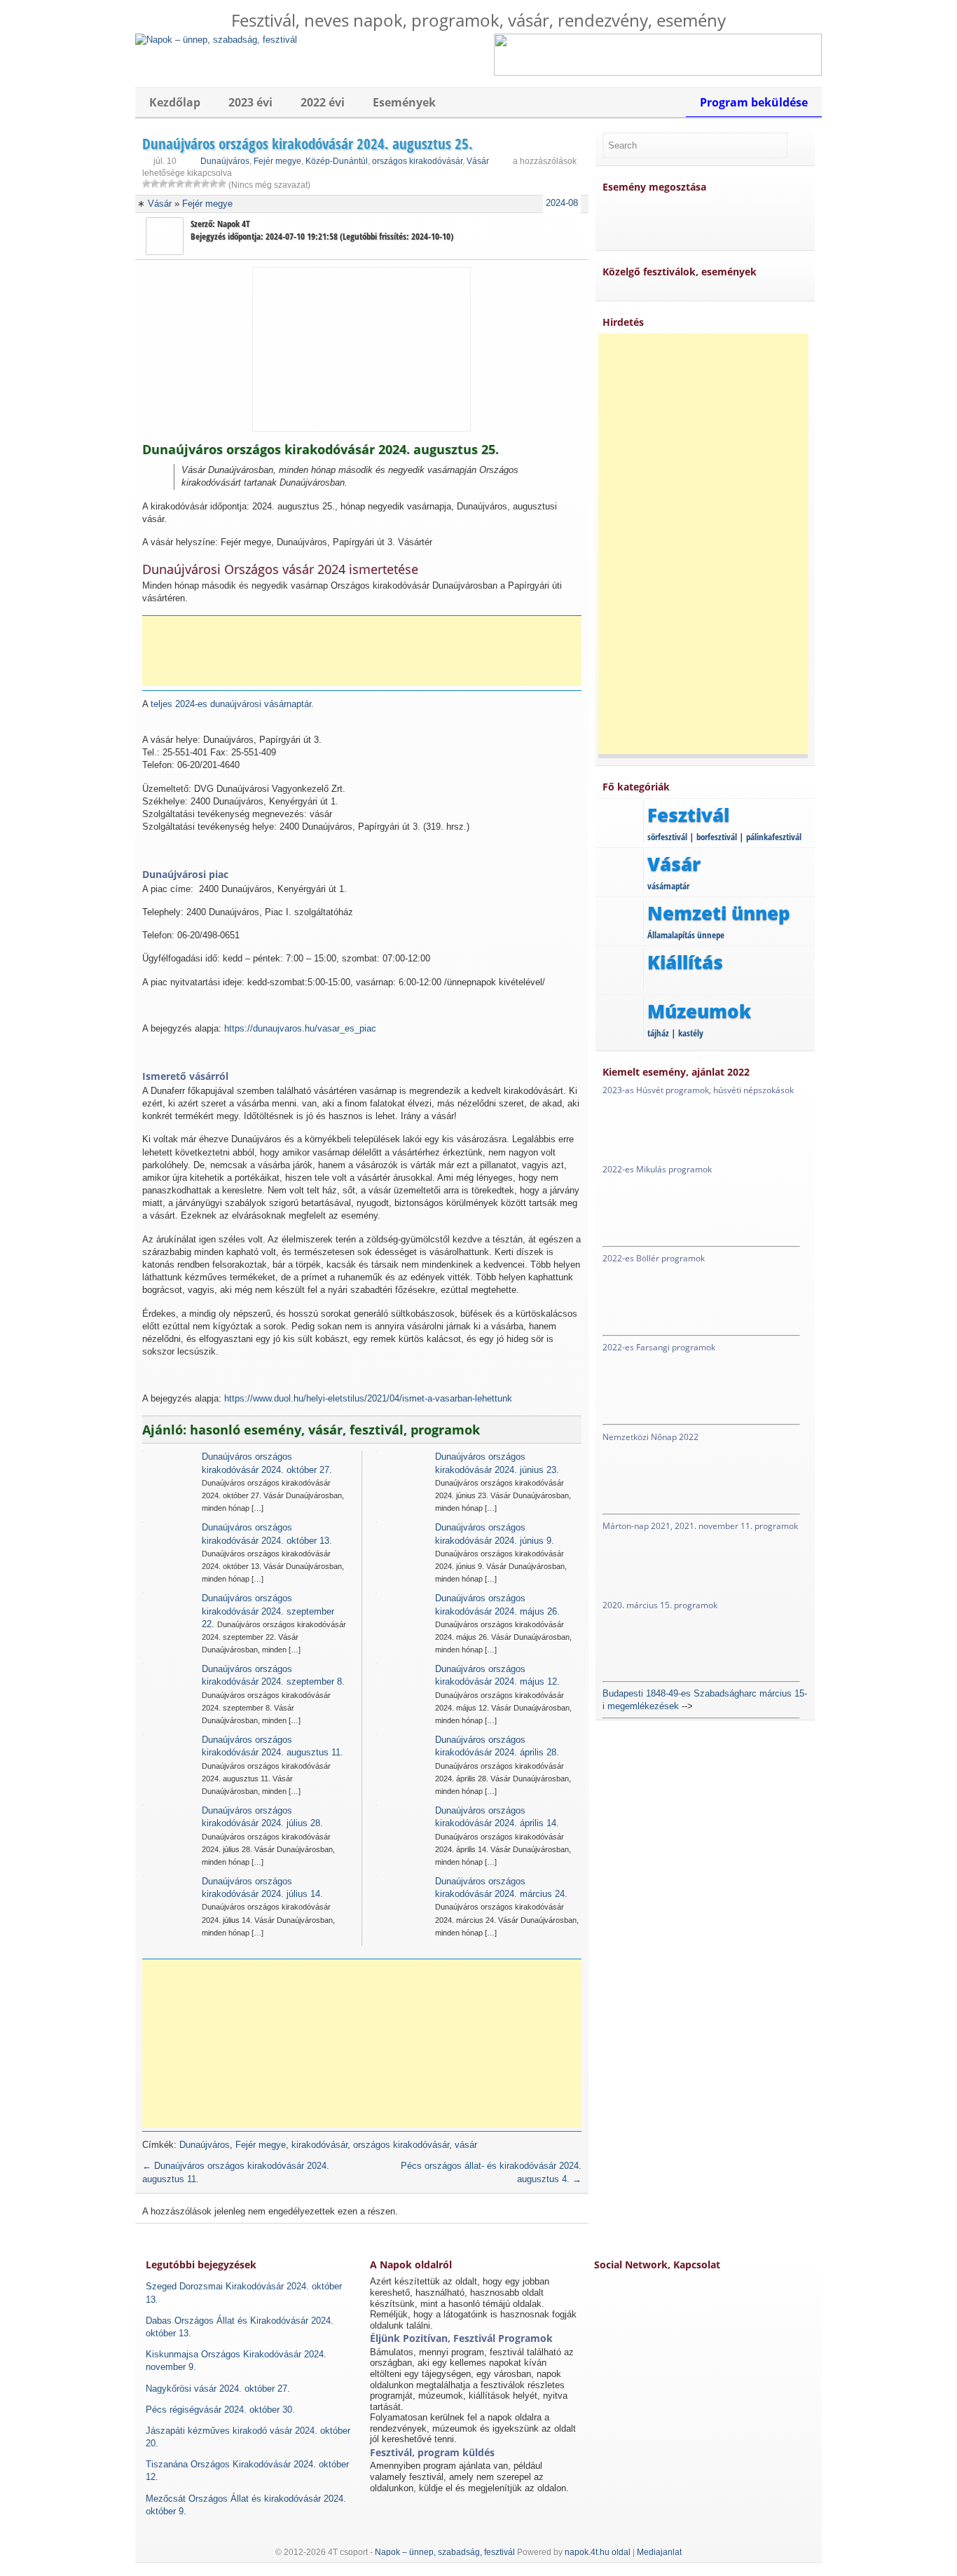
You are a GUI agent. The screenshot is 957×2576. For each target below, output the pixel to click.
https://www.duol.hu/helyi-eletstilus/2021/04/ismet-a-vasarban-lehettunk (368, 1398)
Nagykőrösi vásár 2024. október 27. (218, 2389)
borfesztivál (717, 837)
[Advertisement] (366, 651)
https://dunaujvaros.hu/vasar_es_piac (300, 1028)
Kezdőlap (175, 102)
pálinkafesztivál (774, 837)
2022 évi (323, 102)
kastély (691, 1033)
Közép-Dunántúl (337, 161)
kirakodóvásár (319, 2145)
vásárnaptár (668, 886)
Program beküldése (754, 102)
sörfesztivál (667, 837)
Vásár (478, 161)
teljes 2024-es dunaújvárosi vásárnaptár (231, 704)
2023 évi (250, 102)
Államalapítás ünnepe (686, 935)
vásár (466, 2145)
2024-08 (562, 203)
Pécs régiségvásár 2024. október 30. (220, 2410)
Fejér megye (277, 161)
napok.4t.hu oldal (598, 2552)
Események (404, 102)
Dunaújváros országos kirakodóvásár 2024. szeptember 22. (268, 1611)
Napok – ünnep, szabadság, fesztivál (445, 2552)
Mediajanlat (659, 2552)
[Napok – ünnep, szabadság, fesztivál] (216, 40)
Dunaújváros (225, 161)
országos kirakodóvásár (417, 161)
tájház (658, 1033)
